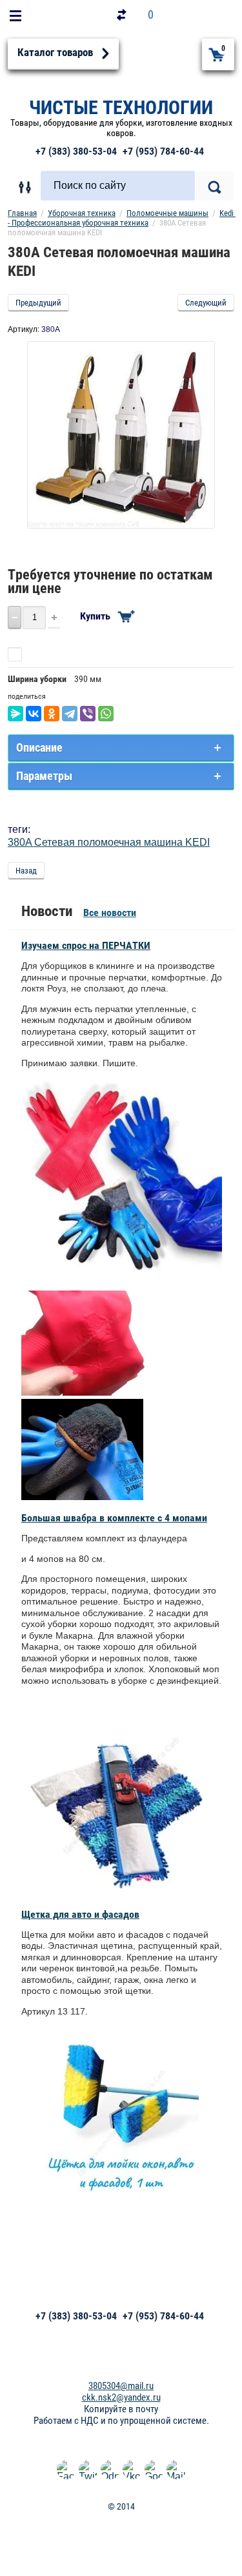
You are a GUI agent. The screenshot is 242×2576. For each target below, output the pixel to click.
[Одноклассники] (52, 714)
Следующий (206, 303)
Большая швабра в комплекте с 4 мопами (114, 1518)
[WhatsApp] (106, 714)
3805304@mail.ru (121, 2386)
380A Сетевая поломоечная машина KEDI (109, 842)
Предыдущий (38, 303)
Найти (215, 186)
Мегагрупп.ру (121, 2528)
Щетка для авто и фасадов (80, 1914)
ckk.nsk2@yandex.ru (121, 2397)
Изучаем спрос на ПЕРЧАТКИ (86, 945)
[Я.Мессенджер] (15, 714)
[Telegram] (70, 714)
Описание (39, 747)
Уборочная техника (82, 213)
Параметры (44, 776)
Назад (26, 871)
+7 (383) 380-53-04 (76, 151)
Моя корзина (223, 48)
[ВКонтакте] (34, 714)
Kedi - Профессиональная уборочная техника (122, 218)
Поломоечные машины (167, 213)
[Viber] (88, 714)
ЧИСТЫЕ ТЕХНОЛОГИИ (121, 107)
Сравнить (45, 654)
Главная (22, 213)
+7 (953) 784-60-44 (163, 151)
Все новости (110, 912)
